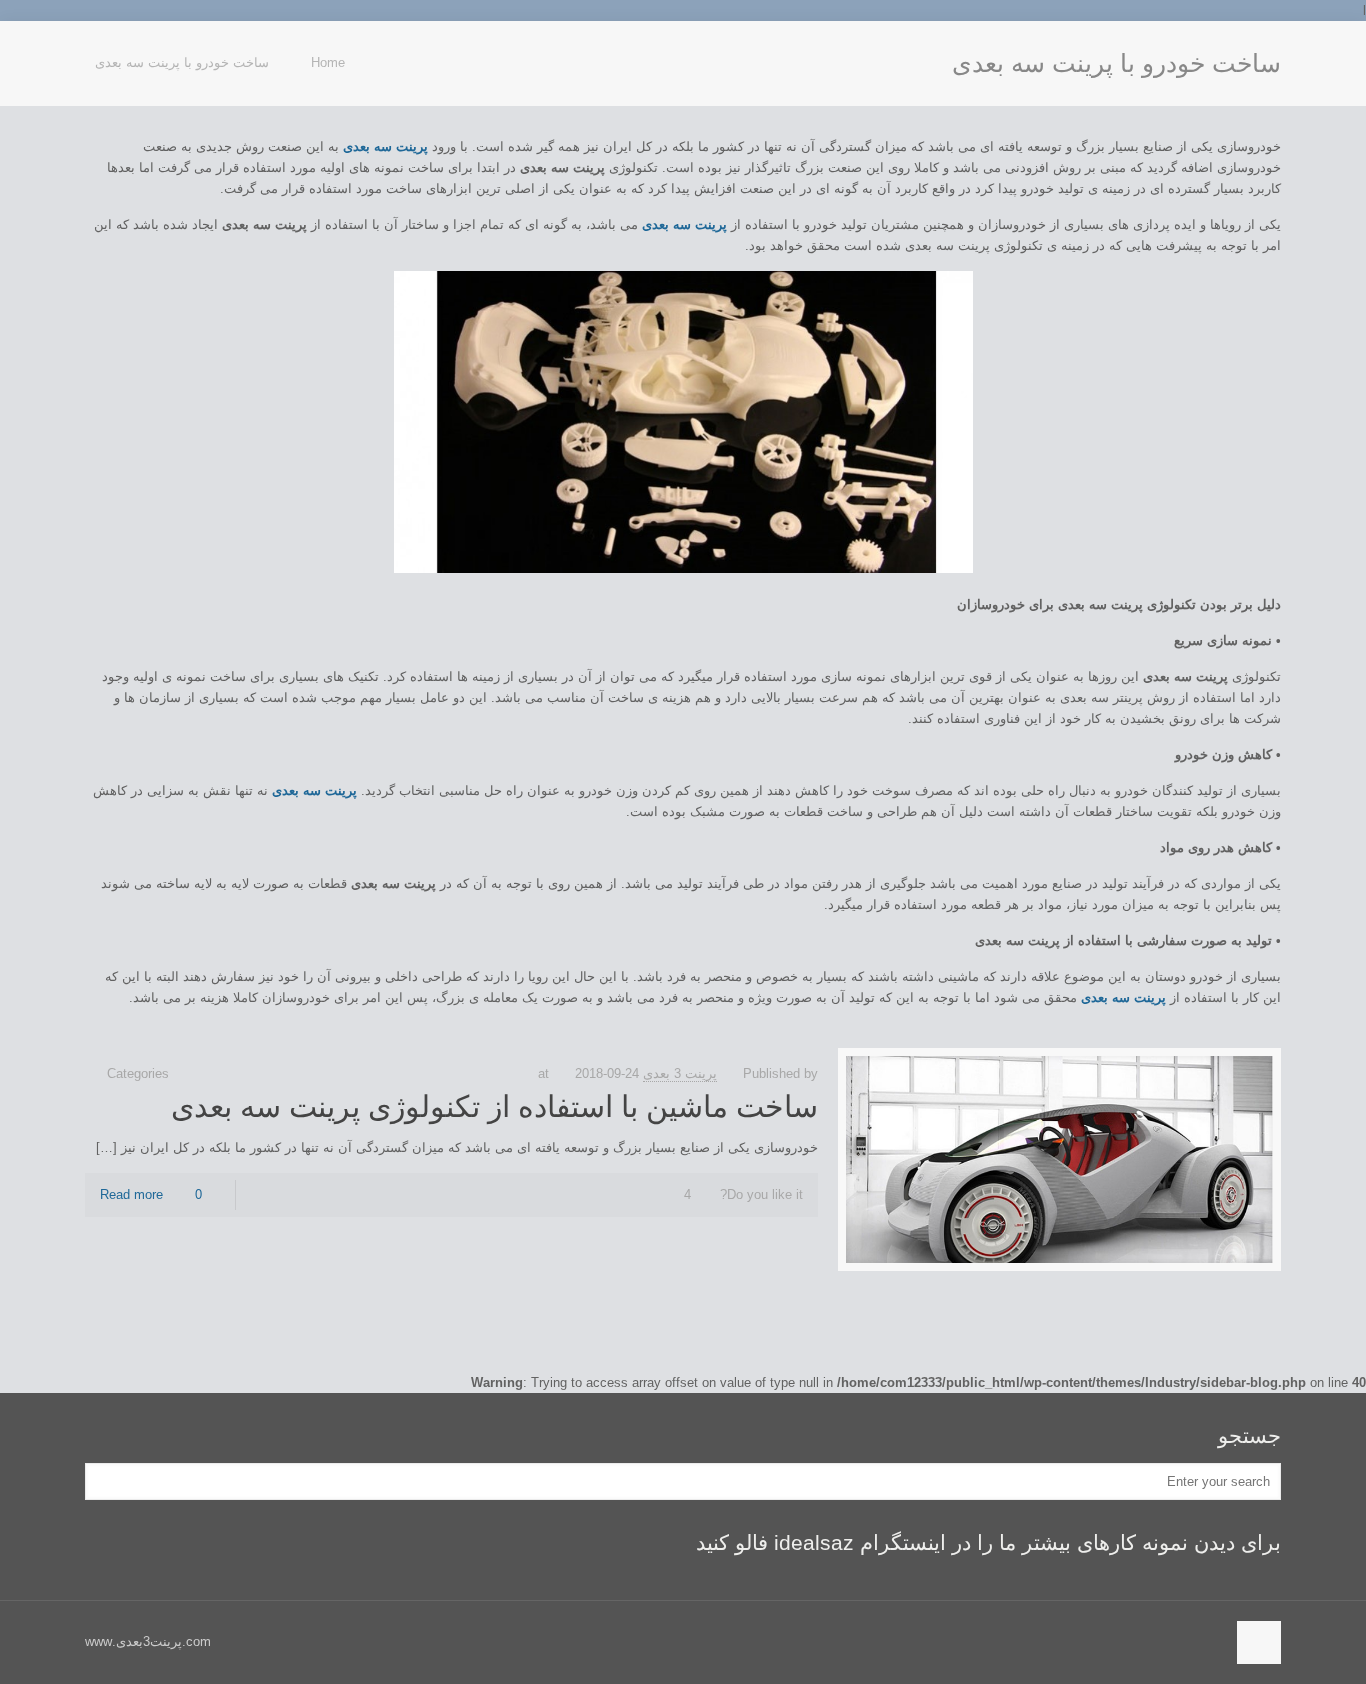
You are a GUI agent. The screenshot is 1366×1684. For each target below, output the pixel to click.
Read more (131, 1194)
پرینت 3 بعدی (680, 1073)
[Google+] (116, 50)
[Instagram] (95, 50)
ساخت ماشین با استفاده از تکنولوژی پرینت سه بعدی (494, 1106)
